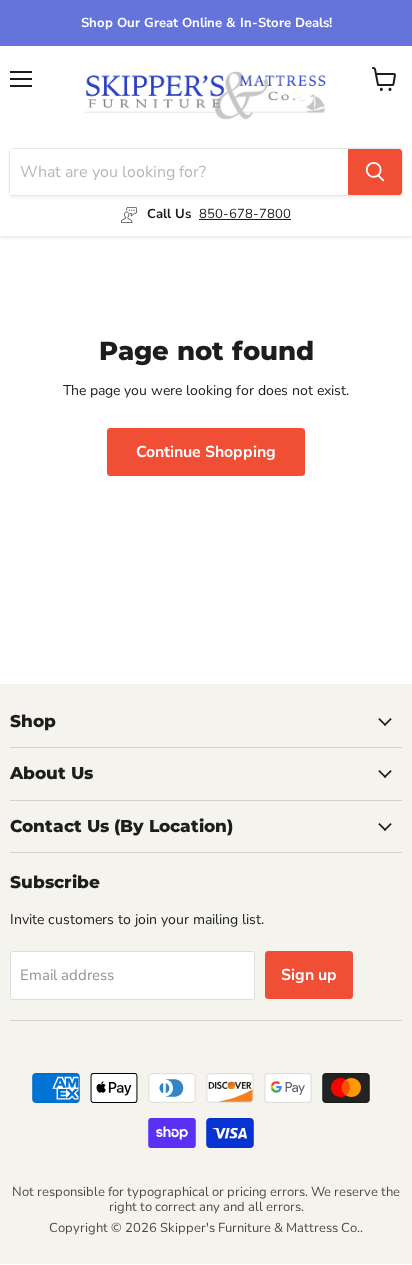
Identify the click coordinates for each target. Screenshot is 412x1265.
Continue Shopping (206, 452)
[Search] (375, 172)
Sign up (309, 975)
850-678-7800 (245, 214)
